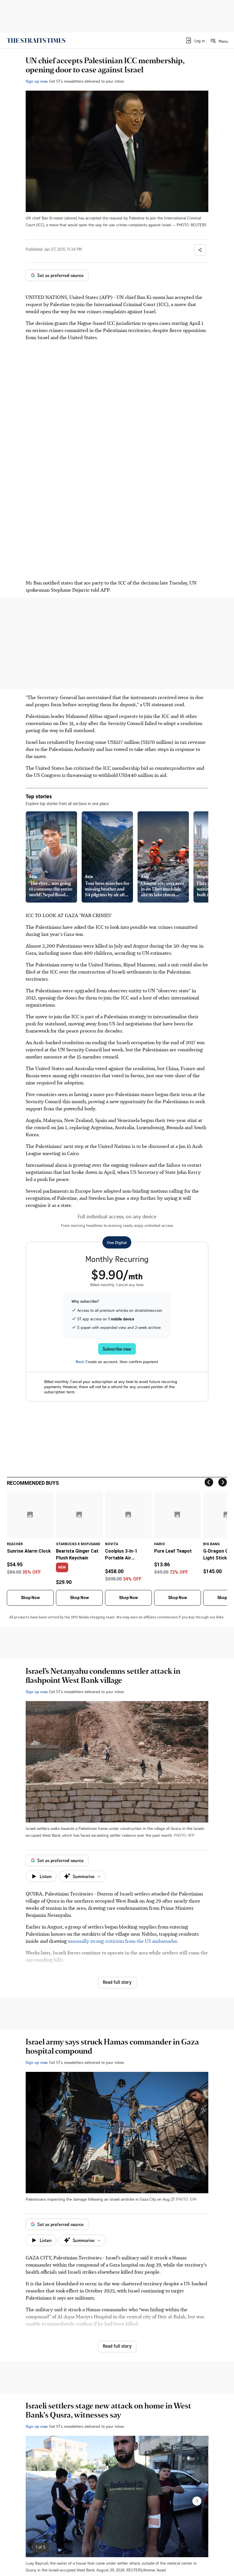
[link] (36, 40)
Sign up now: (37, 81)
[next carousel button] (197, 2501)
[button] (195, 40)
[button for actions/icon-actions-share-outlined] (200, 250)
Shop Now (30, 1598)
